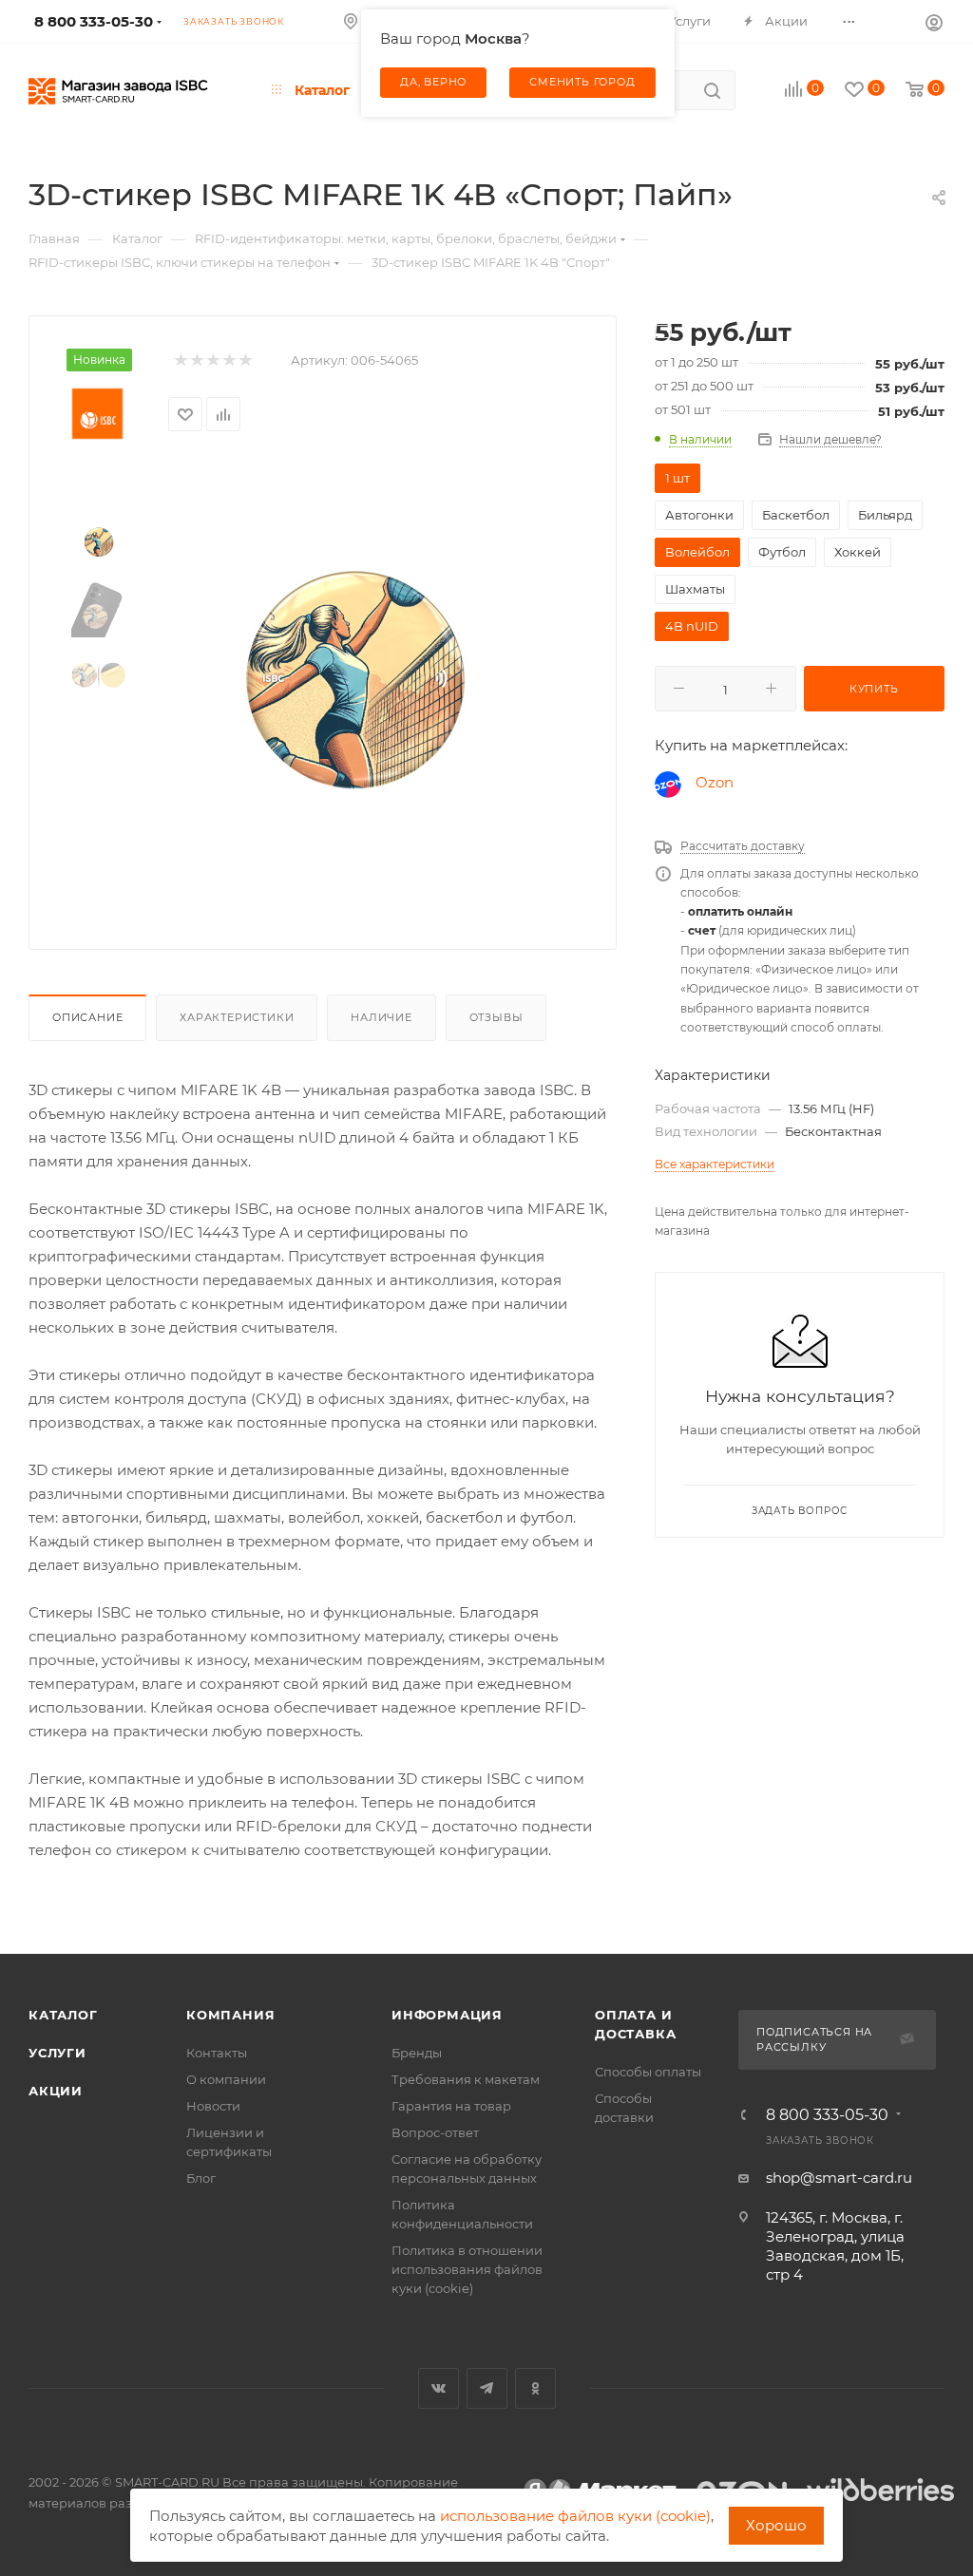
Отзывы (496, 1017)
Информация (447, 2015)
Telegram (487, 2388)
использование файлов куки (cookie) (575, 2516)
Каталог (63, 2015)
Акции (56, 2091)
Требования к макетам (466, 2079)
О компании (226, 2079)
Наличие (382, 1017)
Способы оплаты (648, 2072)
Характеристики (237, 1017)
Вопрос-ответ (435, 2132)
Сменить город (582, 82)
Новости (213, 2106)
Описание (87, 1017)
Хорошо (776, 2525)
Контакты (217, 2053)
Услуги (57, 2053)
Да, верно (433, 82)
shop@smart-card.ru (839, 2178)
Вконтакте (439, 2388)
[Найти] (712, 90)
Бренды (417, 2053)
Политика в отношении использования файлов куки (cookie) (467, 2269)
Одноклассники (535, 2388)
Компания (230, 2015)
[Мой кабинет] (934, 22)
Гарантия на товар (451, 2106)
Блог (201, 2178)
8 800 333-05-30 (827, 2115)
